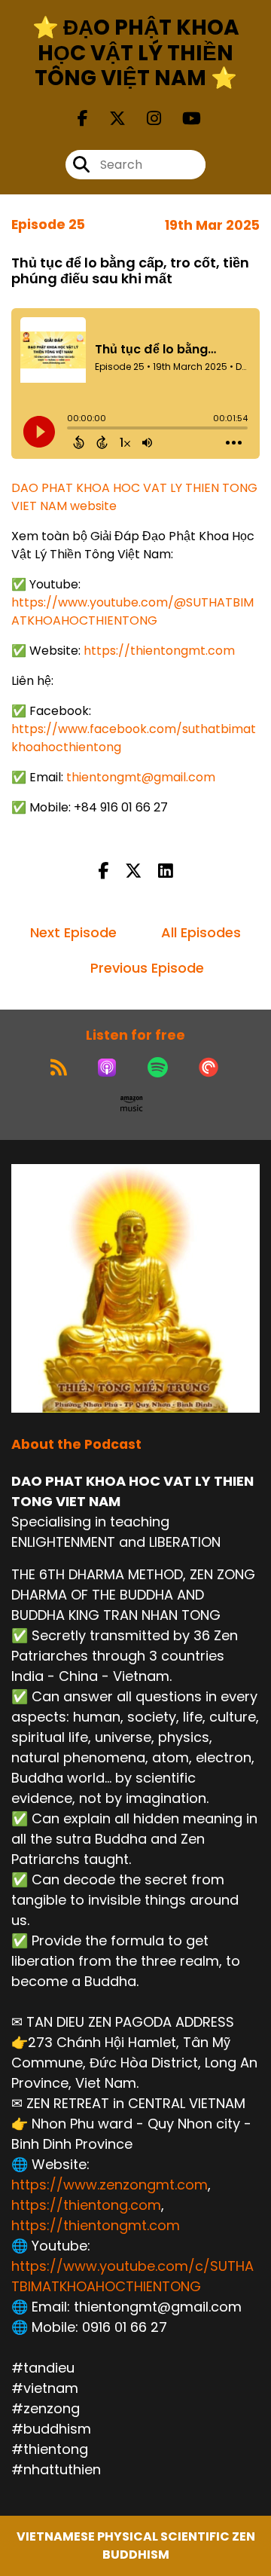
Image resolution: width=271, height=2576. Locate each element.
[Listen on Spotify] (158, 1068)
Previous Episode (147, 968)
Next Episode (73, 932)
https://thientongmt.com (159, 651)
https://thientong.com (86, 2205)
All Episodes (201, 932)
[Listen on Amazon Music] (132, 1104)
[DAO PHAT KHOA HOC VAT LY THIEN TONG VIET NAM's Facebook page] (83, 119)
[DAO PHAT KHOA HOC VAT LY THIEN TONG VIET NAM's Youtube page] (183, 119)
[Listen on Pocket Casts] (209, 1068)
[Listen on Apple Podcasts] (107, 1068)
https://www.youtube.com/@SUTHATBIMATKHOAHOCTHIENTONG (132, 611)
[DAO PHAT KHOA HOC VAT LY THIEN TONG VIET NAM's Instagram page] (145, 119)
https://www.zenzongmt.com (110, 2185)
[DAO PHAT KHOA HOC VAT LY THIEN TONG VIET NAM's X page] (108, 119)
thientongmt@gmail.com (141, 777)
